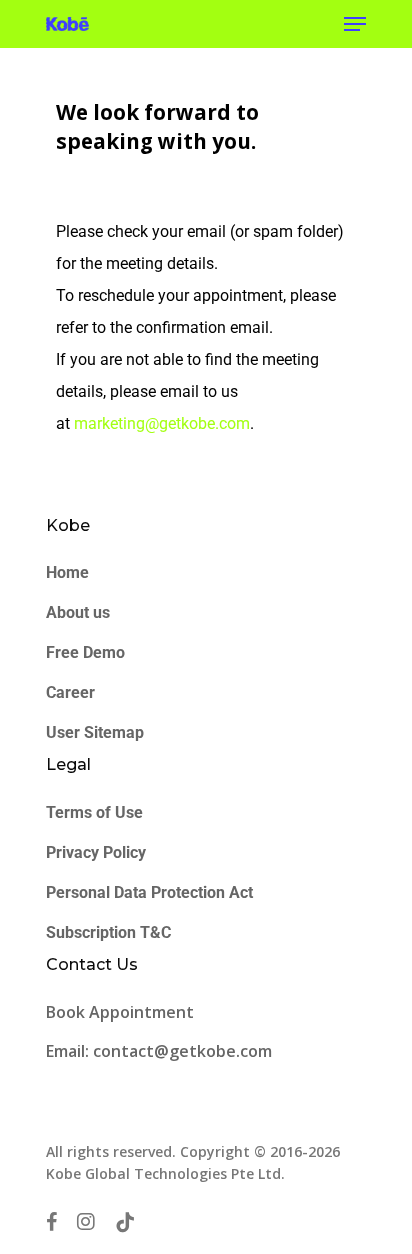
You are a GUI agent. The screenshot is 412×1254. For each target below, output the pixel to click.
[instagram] (86, 1222)
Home (67, 572)
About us (78, 612)
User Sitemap (95, 732)
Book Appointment (122, 1012)
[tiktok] (125, 1222)
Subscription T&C (108, 932)
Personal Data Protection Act (149, 892)
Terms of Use (94, 812)
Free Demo (85, 652)
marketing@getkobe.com (162, 423)
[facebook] (51, 1222)
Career (70, 692)
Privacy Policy (96, 852)
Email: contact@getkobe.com (159, 1051)
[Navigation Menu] (355, 24)
